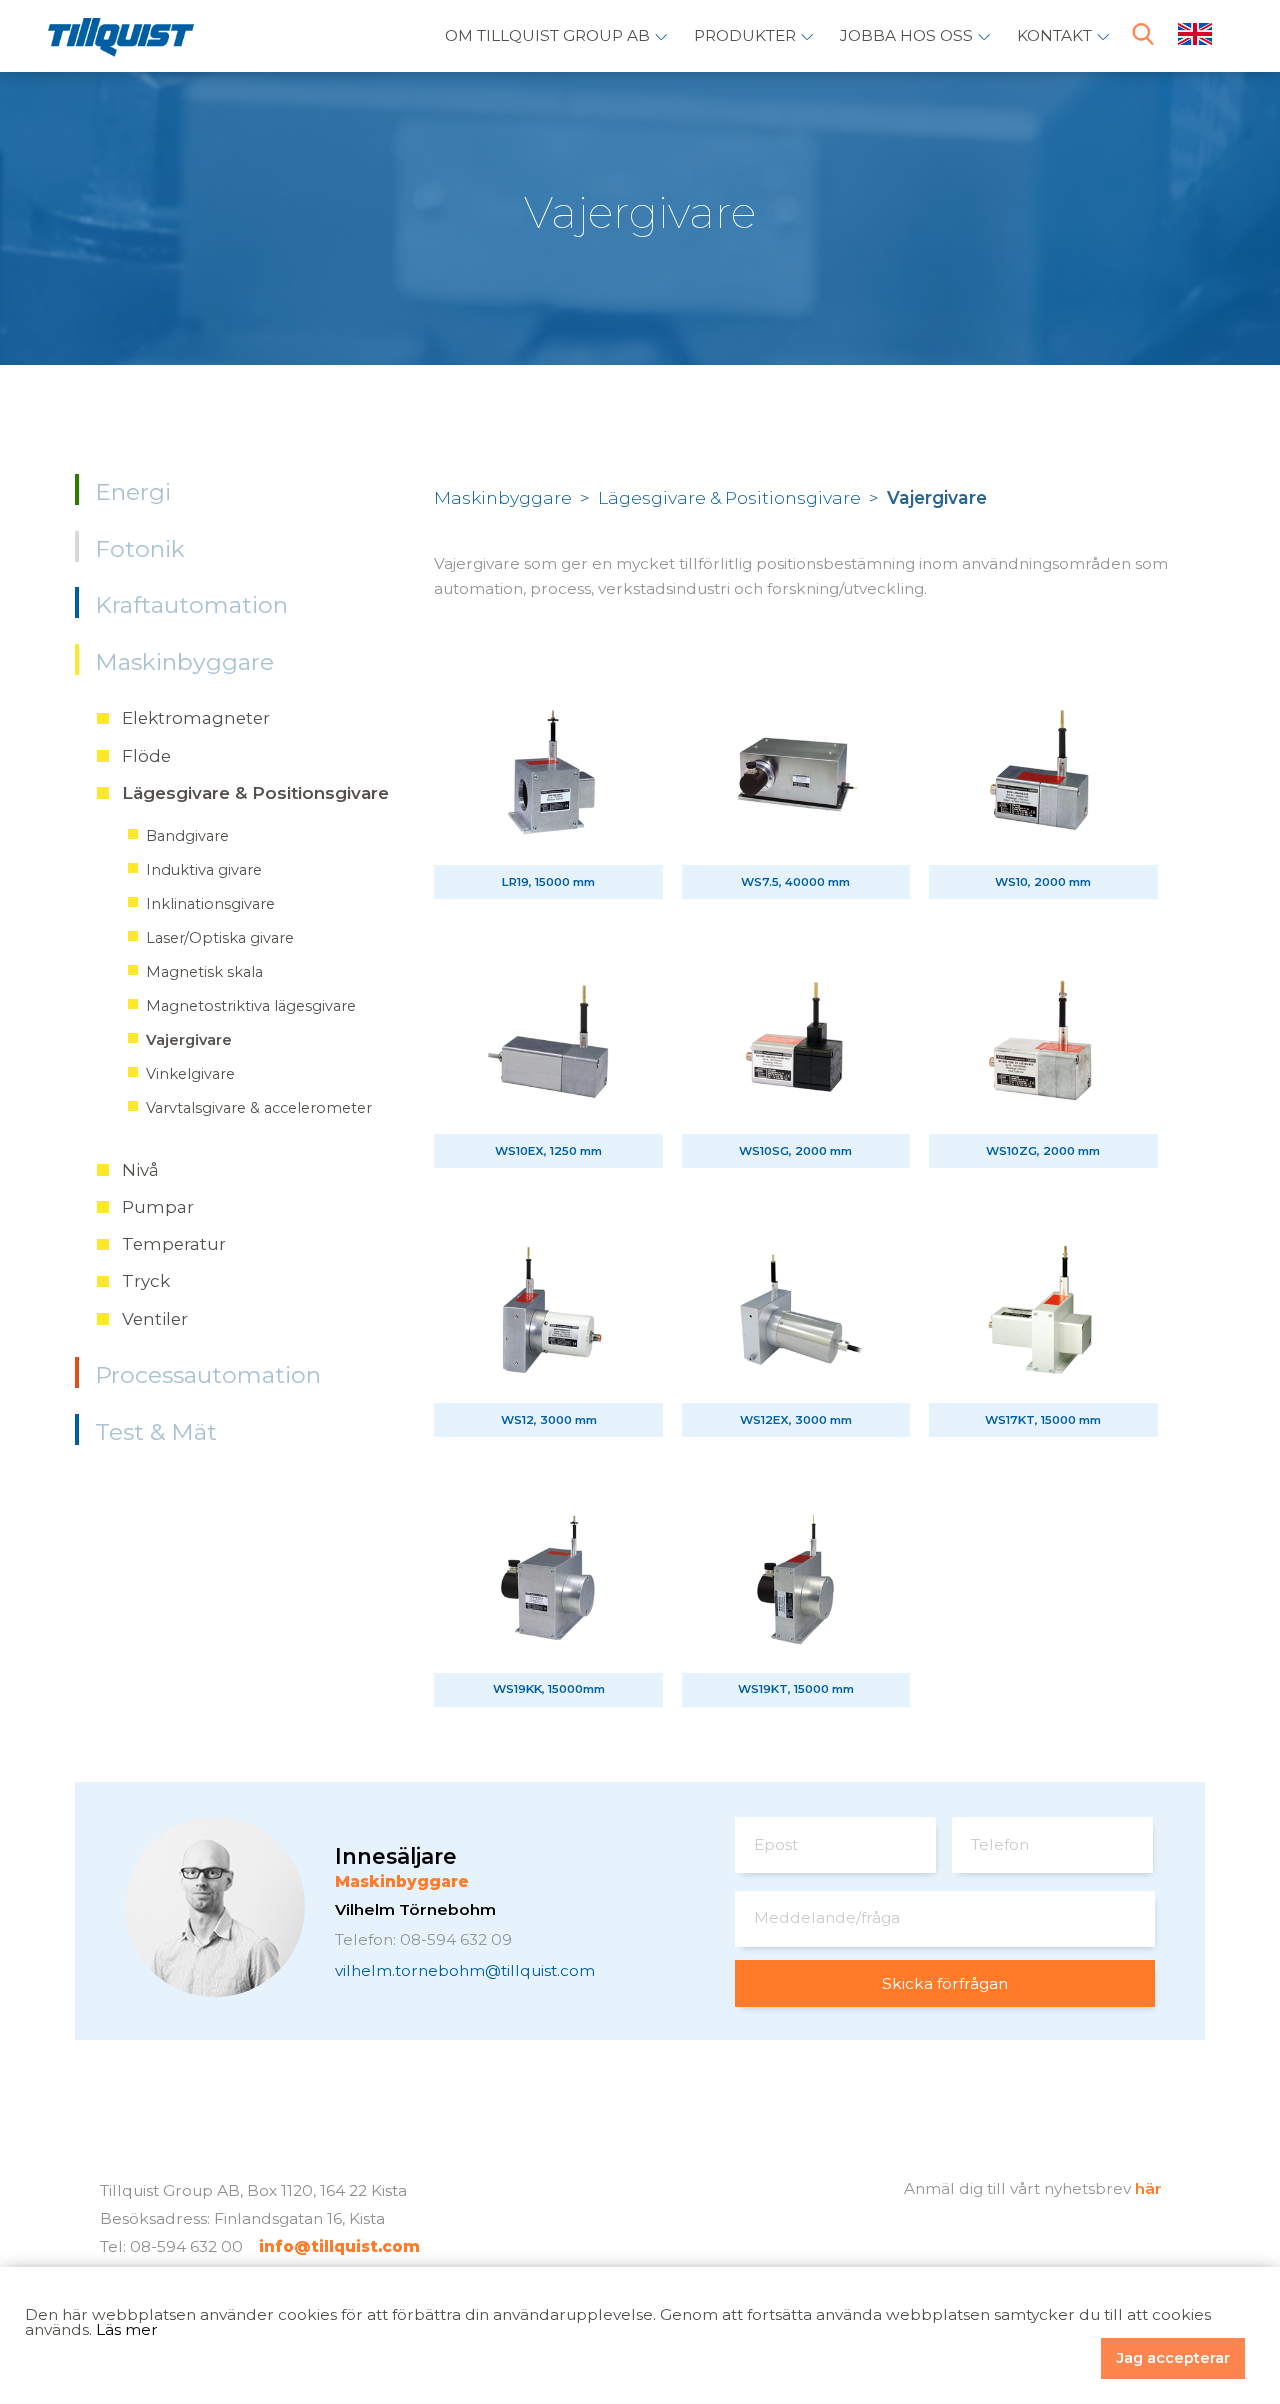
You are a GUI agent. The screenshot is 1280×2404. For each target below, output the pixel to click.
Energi (133, 492)
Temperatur (174, 1244)
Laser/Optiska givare (220, 938)
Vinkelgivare (190, 1074)
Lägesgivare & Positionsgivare (255, 793)
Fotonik (140, 549)
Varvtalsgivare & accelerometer (259, 1108)
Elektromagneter (196, 718)
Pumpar (158, 1207)
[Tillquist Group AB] (121, 41)
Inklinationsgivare (210, 904)
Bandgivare (187, 836)
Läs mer (127, 2329)
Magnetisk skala (204, 972)
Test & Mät (156, 1432)
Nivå (140, 1170)
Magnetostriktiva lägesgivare (251, 1006)
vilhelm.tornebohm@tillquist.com (465, 1970)
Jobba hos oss (906, 35)
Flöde (146, 756)
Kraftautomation (191, 605)
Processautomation (208, 1375)
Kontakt (1054, 35)
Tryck (146, 1281)
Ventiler (155, 1319)
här (1148, 2188)
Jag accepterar (1173, 2358)
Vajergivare (189, 1040)
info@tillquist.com (339, 2246)
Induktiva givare (204, 870)
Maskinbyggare (184, 662)
